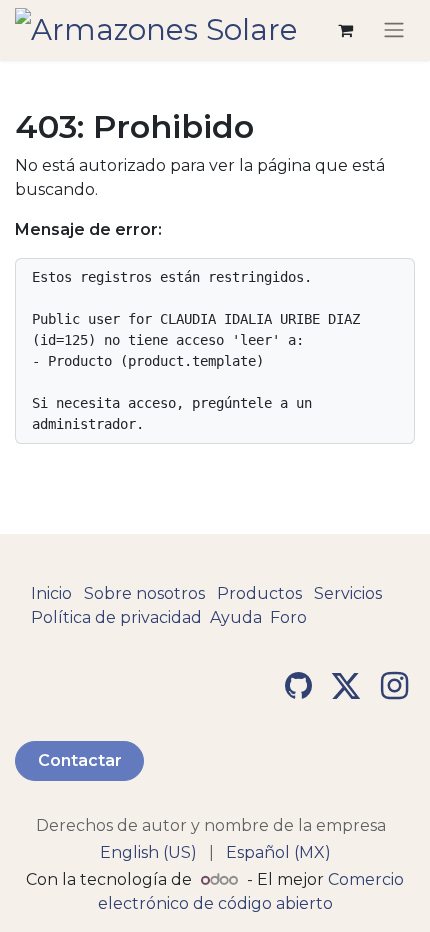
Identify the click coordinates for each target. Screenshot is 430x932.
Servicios (348, 593)
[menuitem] (148, 853)
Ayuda (236, 617)
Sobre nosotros (144, 593)
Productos (259, 593)
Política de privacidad (116, 617)
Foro (288, 617)
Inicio (51, 593)
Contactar (80, 760)
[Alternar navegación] (394, 30)
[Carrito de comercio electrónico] (345, 30)
